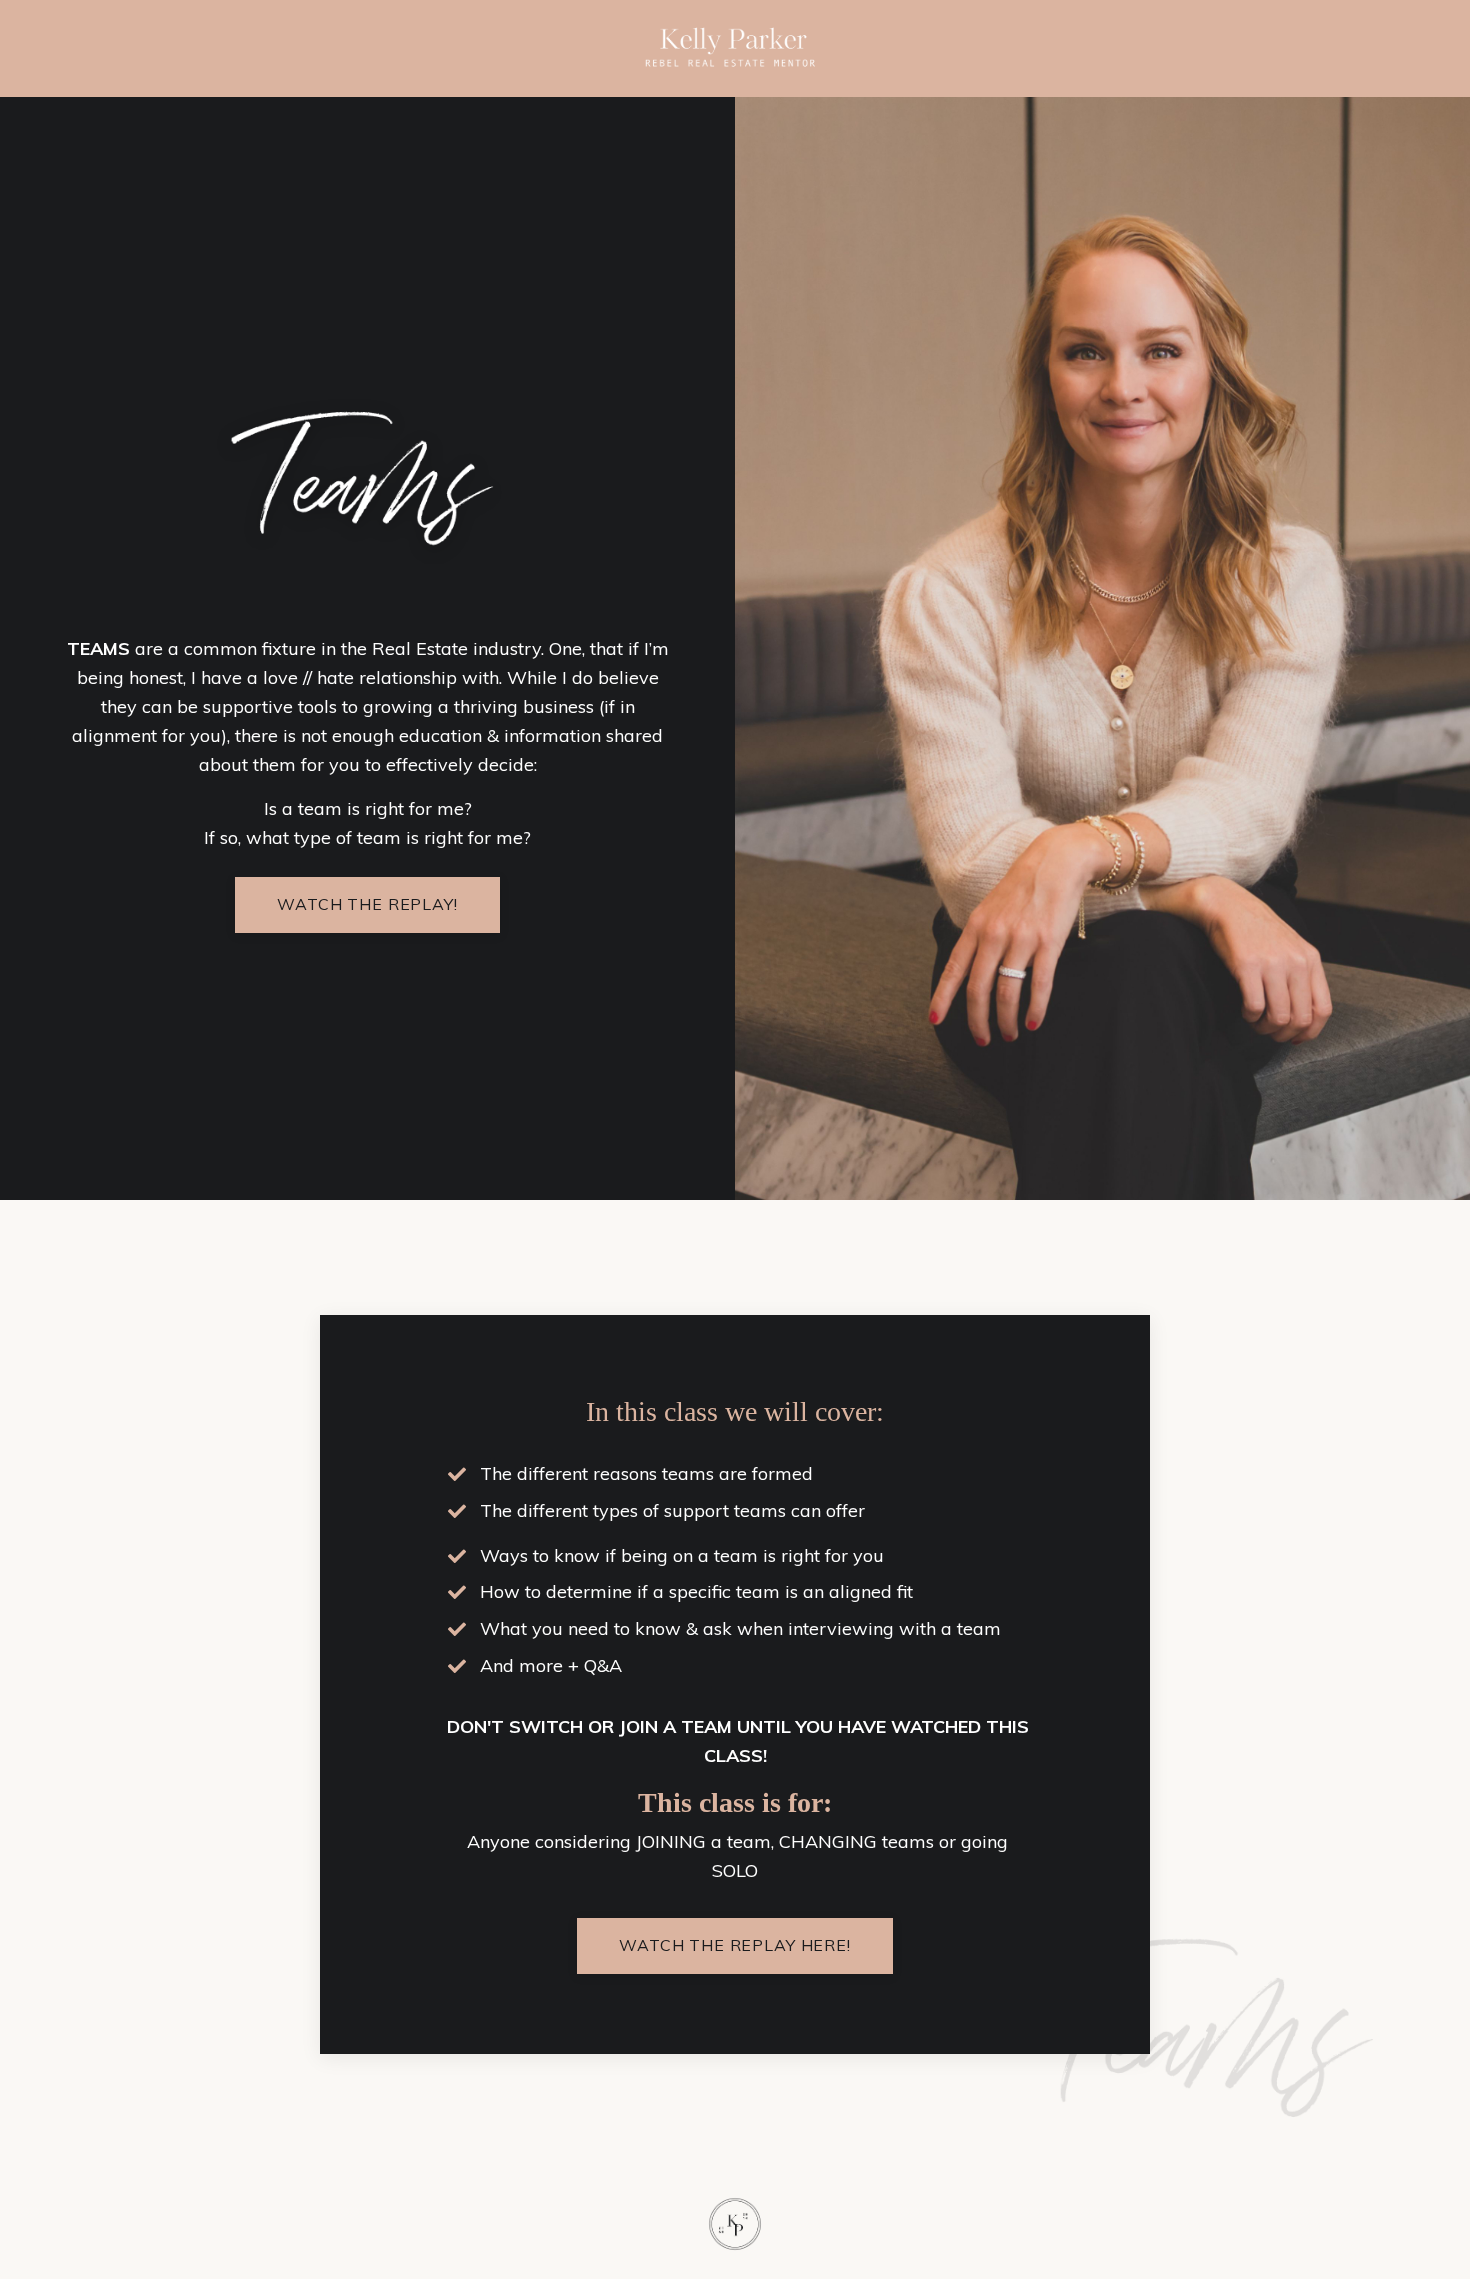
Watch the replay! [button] (367, 904)
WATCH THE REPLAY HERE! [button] (735, 1945)
